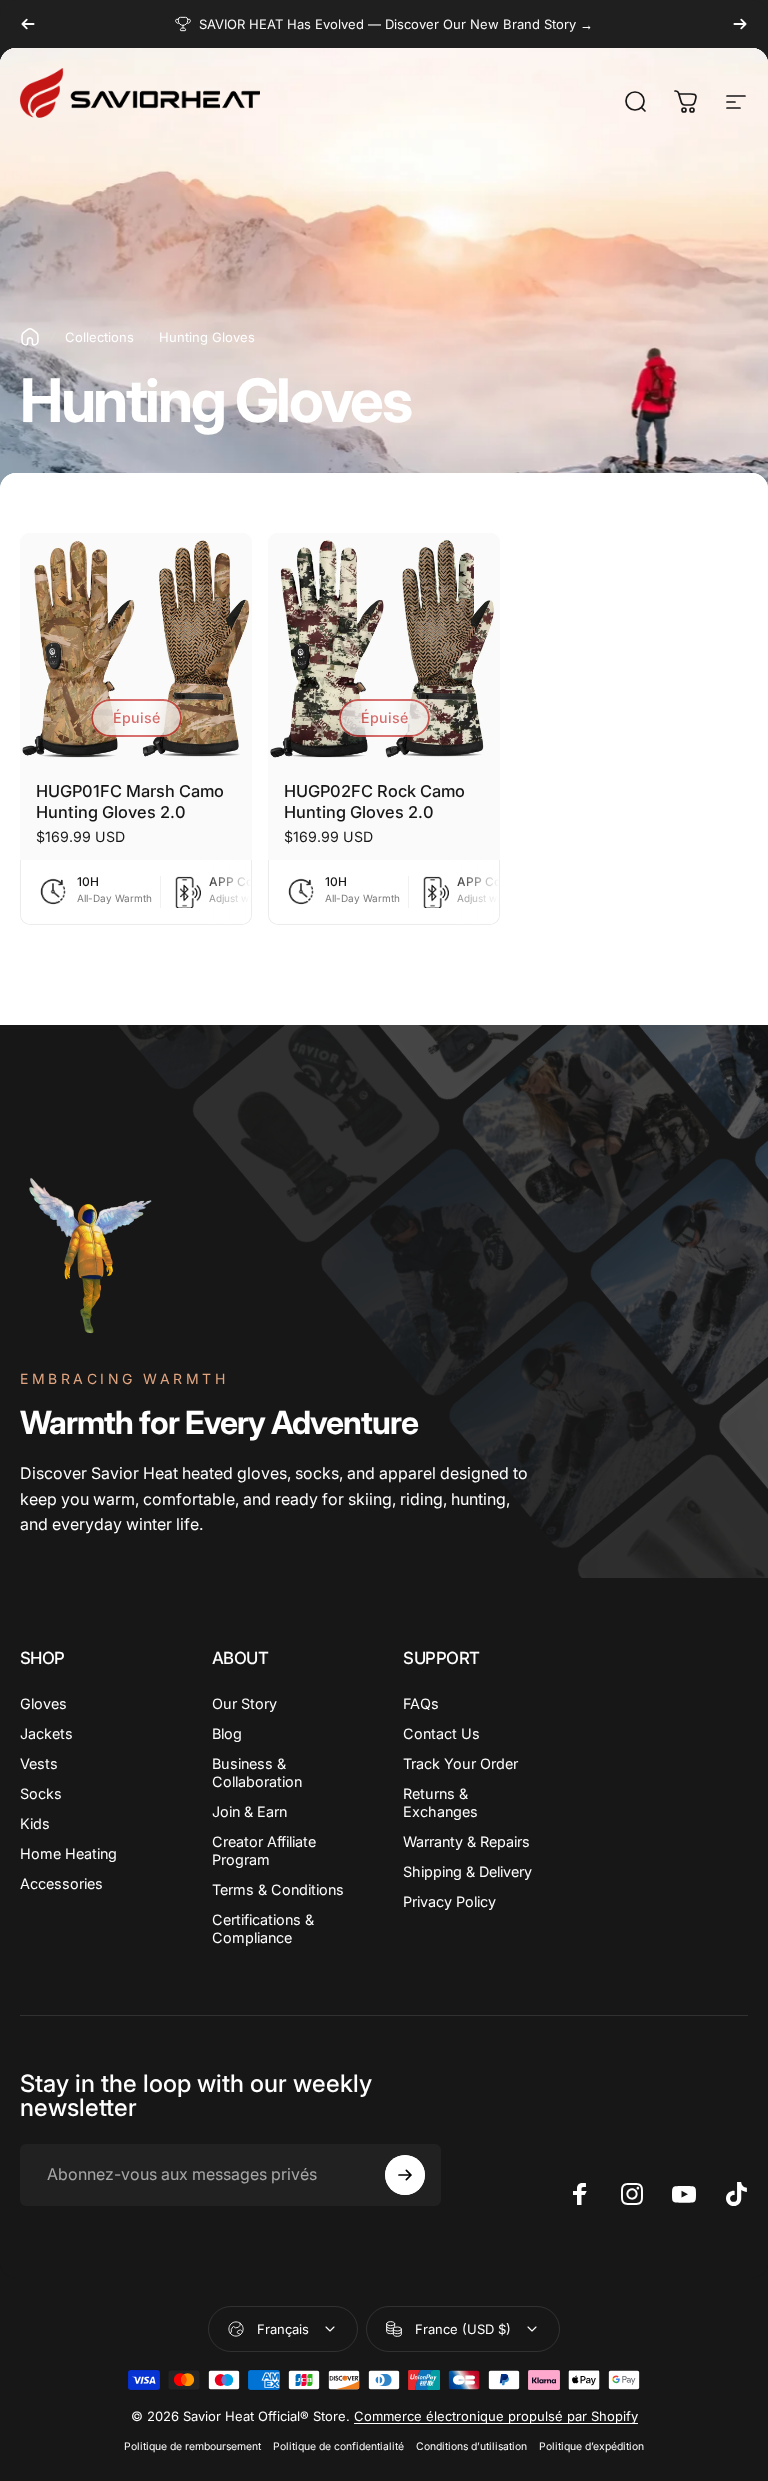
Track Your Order (460, 1763)
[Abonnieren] (405, 2175)
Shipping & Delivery (467, 1871)
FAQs (421, 1703)
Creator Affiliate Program (264, 1850)
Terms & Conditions (278, 1889)
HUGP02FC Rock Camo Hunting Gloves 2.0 (374, 801)
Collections (99, 337)
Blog (227, 1733)
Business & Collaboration (257, 1772)
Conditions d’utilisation (471, 2446)
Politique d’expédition (591, 2446)
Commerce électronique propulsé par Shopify (496, 2416)
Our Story (244, 1703)
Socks (41, 1793)
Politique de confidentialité (338, 2446)
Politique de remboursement (192, 2446)
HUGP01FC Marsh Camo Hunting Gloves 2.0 (130, 801)
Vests (39, 1763)
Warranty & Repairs (466, 1841)
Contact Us (441, 1733)
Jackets (46, 1733)
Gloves (43, 1703)
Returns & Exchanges (440, 1802)
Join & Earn (249, 1811)
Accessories (61, 1883)
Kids (35, 1823)
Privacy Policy (449, 1901)
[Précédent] (28, 24)
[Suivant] (740, 24)
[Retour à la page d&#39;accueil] (30, 337)
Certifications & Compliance (263, 1928)
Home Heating (68, 1853)
